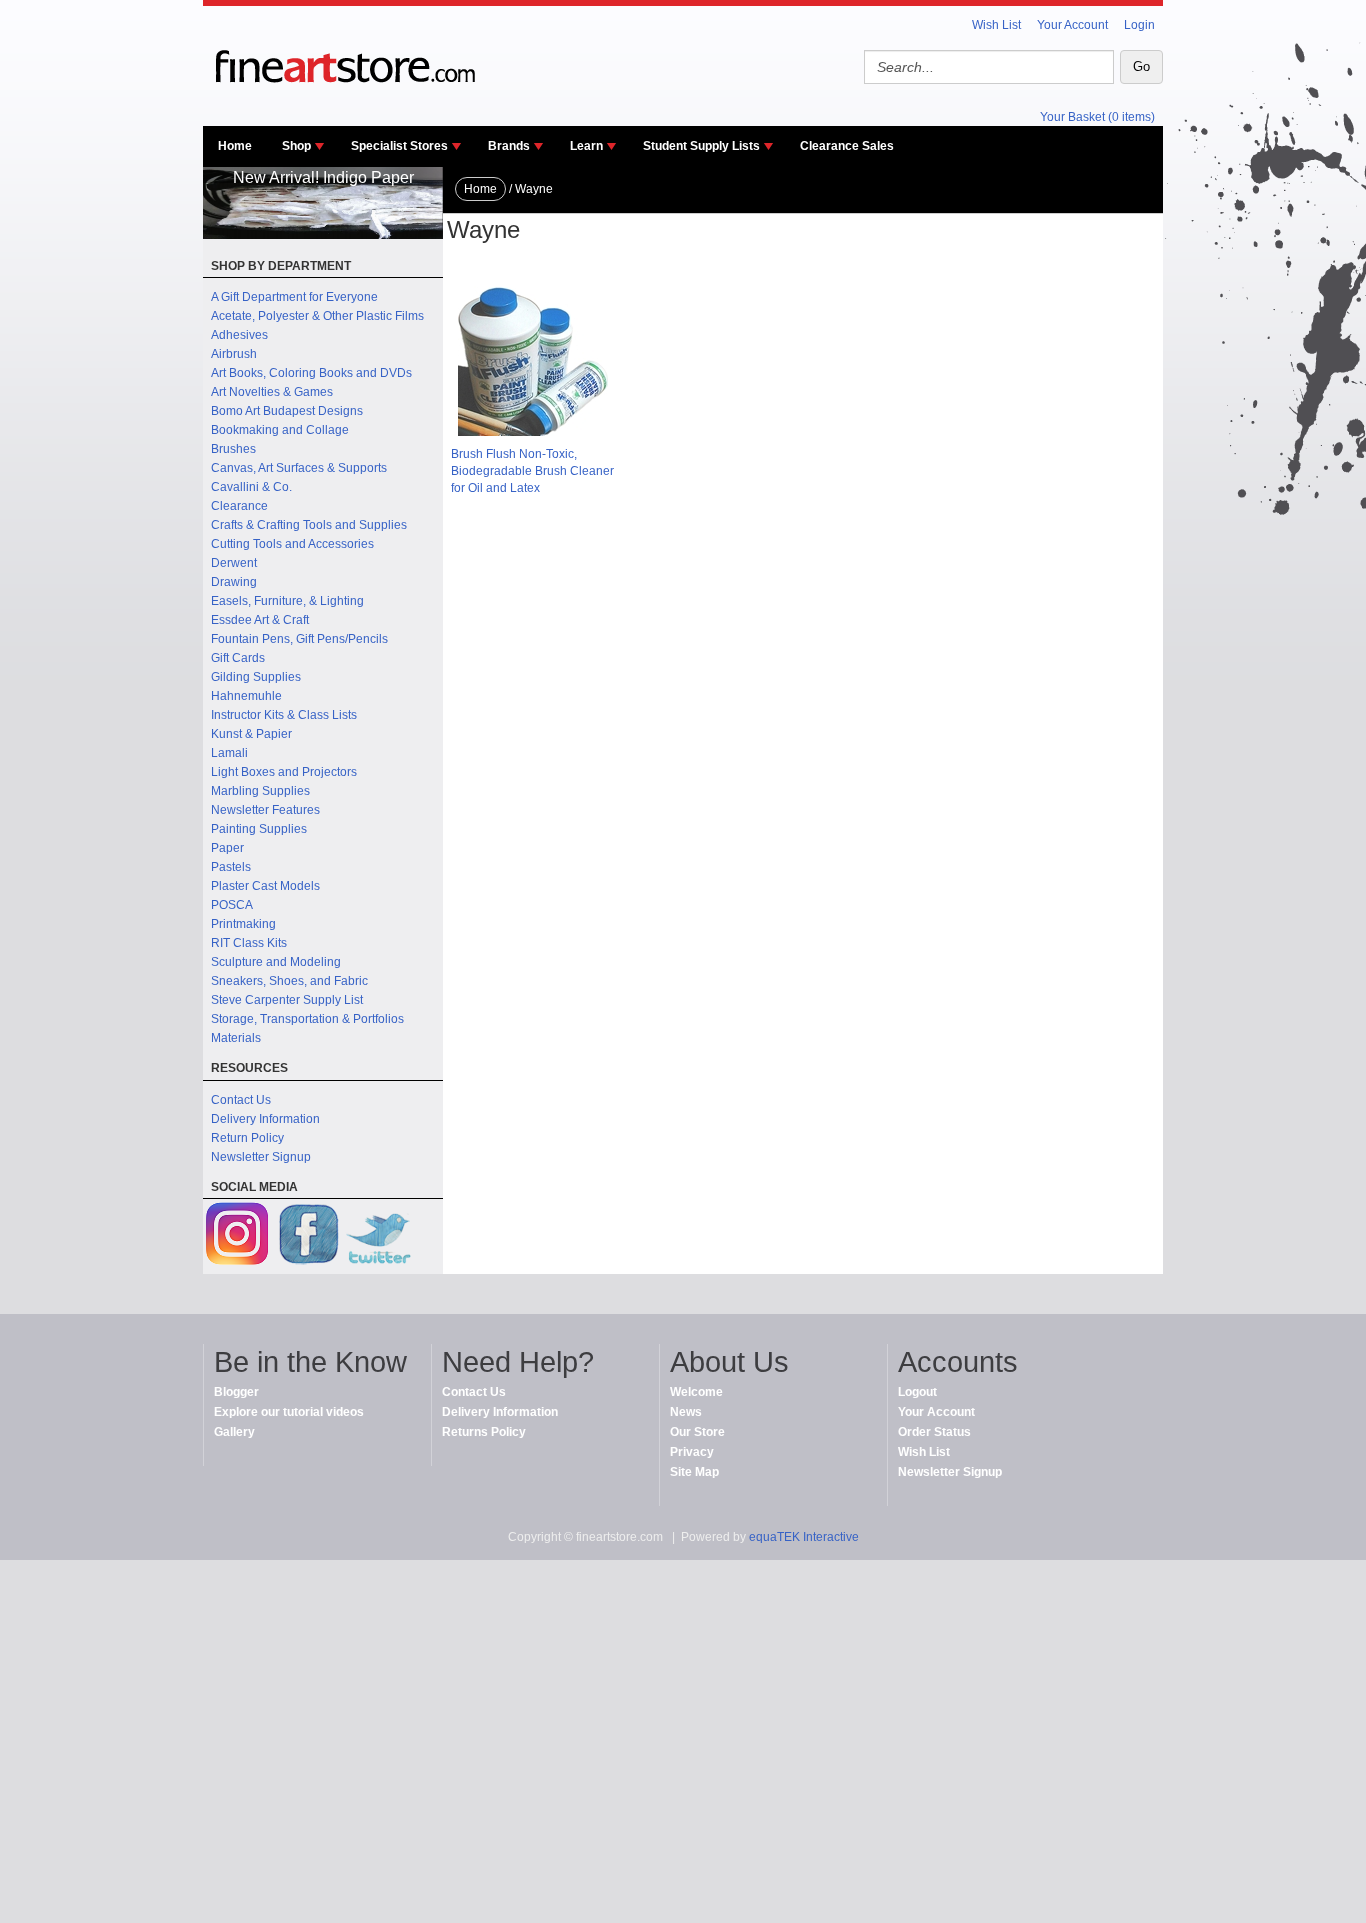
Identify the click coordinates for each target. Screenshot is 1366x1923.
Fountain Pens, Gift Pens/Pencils (299, 639)
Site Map (694, 1472)
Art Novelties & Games (272, 392)
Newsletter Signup (261, 1157)
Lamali (229, 753)
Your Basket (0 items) (1097, 117)
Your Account (1072, 25)
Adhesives (239, 335)
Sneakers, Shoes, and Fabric (289, 981)
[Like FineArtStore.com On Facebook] (308, 1236)
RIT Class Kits (249, 943)
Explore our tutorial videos (289, 1412)
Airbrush (234, 354)
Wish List (996, 25)
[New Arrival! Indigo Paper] (323, 235)
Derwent (234, 563)
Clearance (239, 506)
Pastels (231, 867)
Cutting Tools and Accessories (292, 544)
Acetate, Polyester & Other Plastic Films (317, 316)
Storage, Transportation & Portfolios (307, 1019)
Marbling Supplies (260, 791)
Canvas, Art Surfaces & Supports (299, 468)
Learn (586, 146)
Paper (227, 848)
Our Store (697, 1432)
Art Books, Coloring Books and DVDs (311, 373)
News (686, 1412)
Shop (296, 146)
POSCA (232, 905)
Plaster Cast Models (265, 886)
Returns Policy (484, 1432)
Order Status (934, 1432)
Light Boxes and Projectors (284, 772)
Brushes (233, 449)
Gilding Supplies (256, 677)
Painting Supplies (259, 829)
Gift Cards (238, 658)
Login (1139, 25)
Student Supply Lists (701, 146)
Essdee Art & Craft (260, 620)
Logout (917, 1392)
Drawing (234, 582)
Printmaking (243, 924)
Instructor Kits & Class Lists (284, 715)
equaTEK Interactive (804, 1537)
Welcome (696, 1392)
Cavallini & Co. (251, 487)
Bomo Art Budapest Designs (287, 411)
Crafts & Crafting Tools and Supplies (309, 525)
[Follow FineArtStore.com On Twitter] (378, 1236)
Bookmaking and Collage (280, 430)
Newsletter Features (265, 810)
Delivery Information (265, 1119)
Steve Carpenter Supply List (287, 1000)
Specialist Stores (399, 146)
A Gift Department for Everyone (294, 297)
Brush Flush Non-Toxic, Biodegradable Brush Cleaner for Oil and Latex (532, 471)
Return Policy (247, 1138)
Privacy (692, 1452)
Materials (236, 1038)
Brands (509, 146)
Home (235, 146)
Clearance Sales (847, 146)
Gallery (234, 1432)
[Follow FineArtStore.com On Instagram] (238, 1236)
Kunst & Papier (251, 734)
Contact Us (241, 1100)
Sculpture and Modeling (276, 962)
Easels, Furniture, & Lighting (287, 601)
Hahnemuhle (246, 696)
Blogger (236, 1392)
